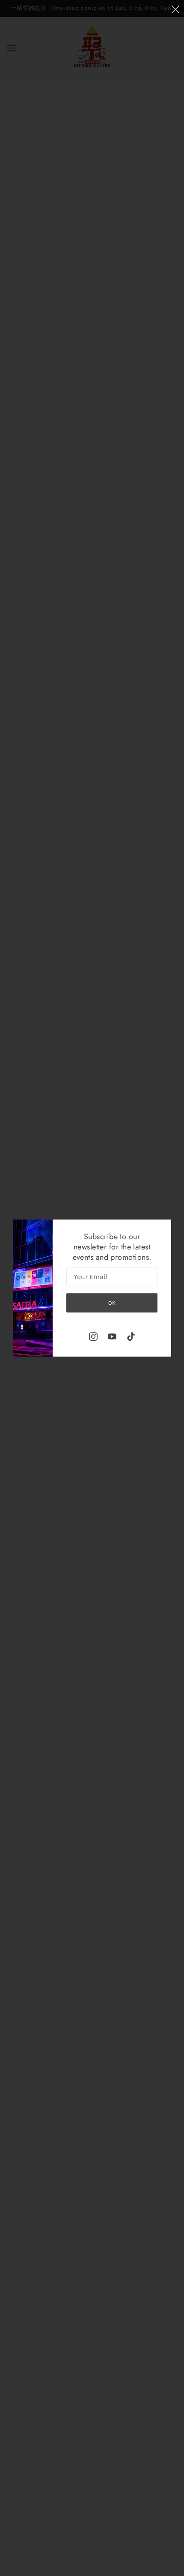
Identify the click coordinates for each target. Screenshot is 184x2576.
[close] (175, 9)
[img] (93, 1336)
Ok (112, 1303)
